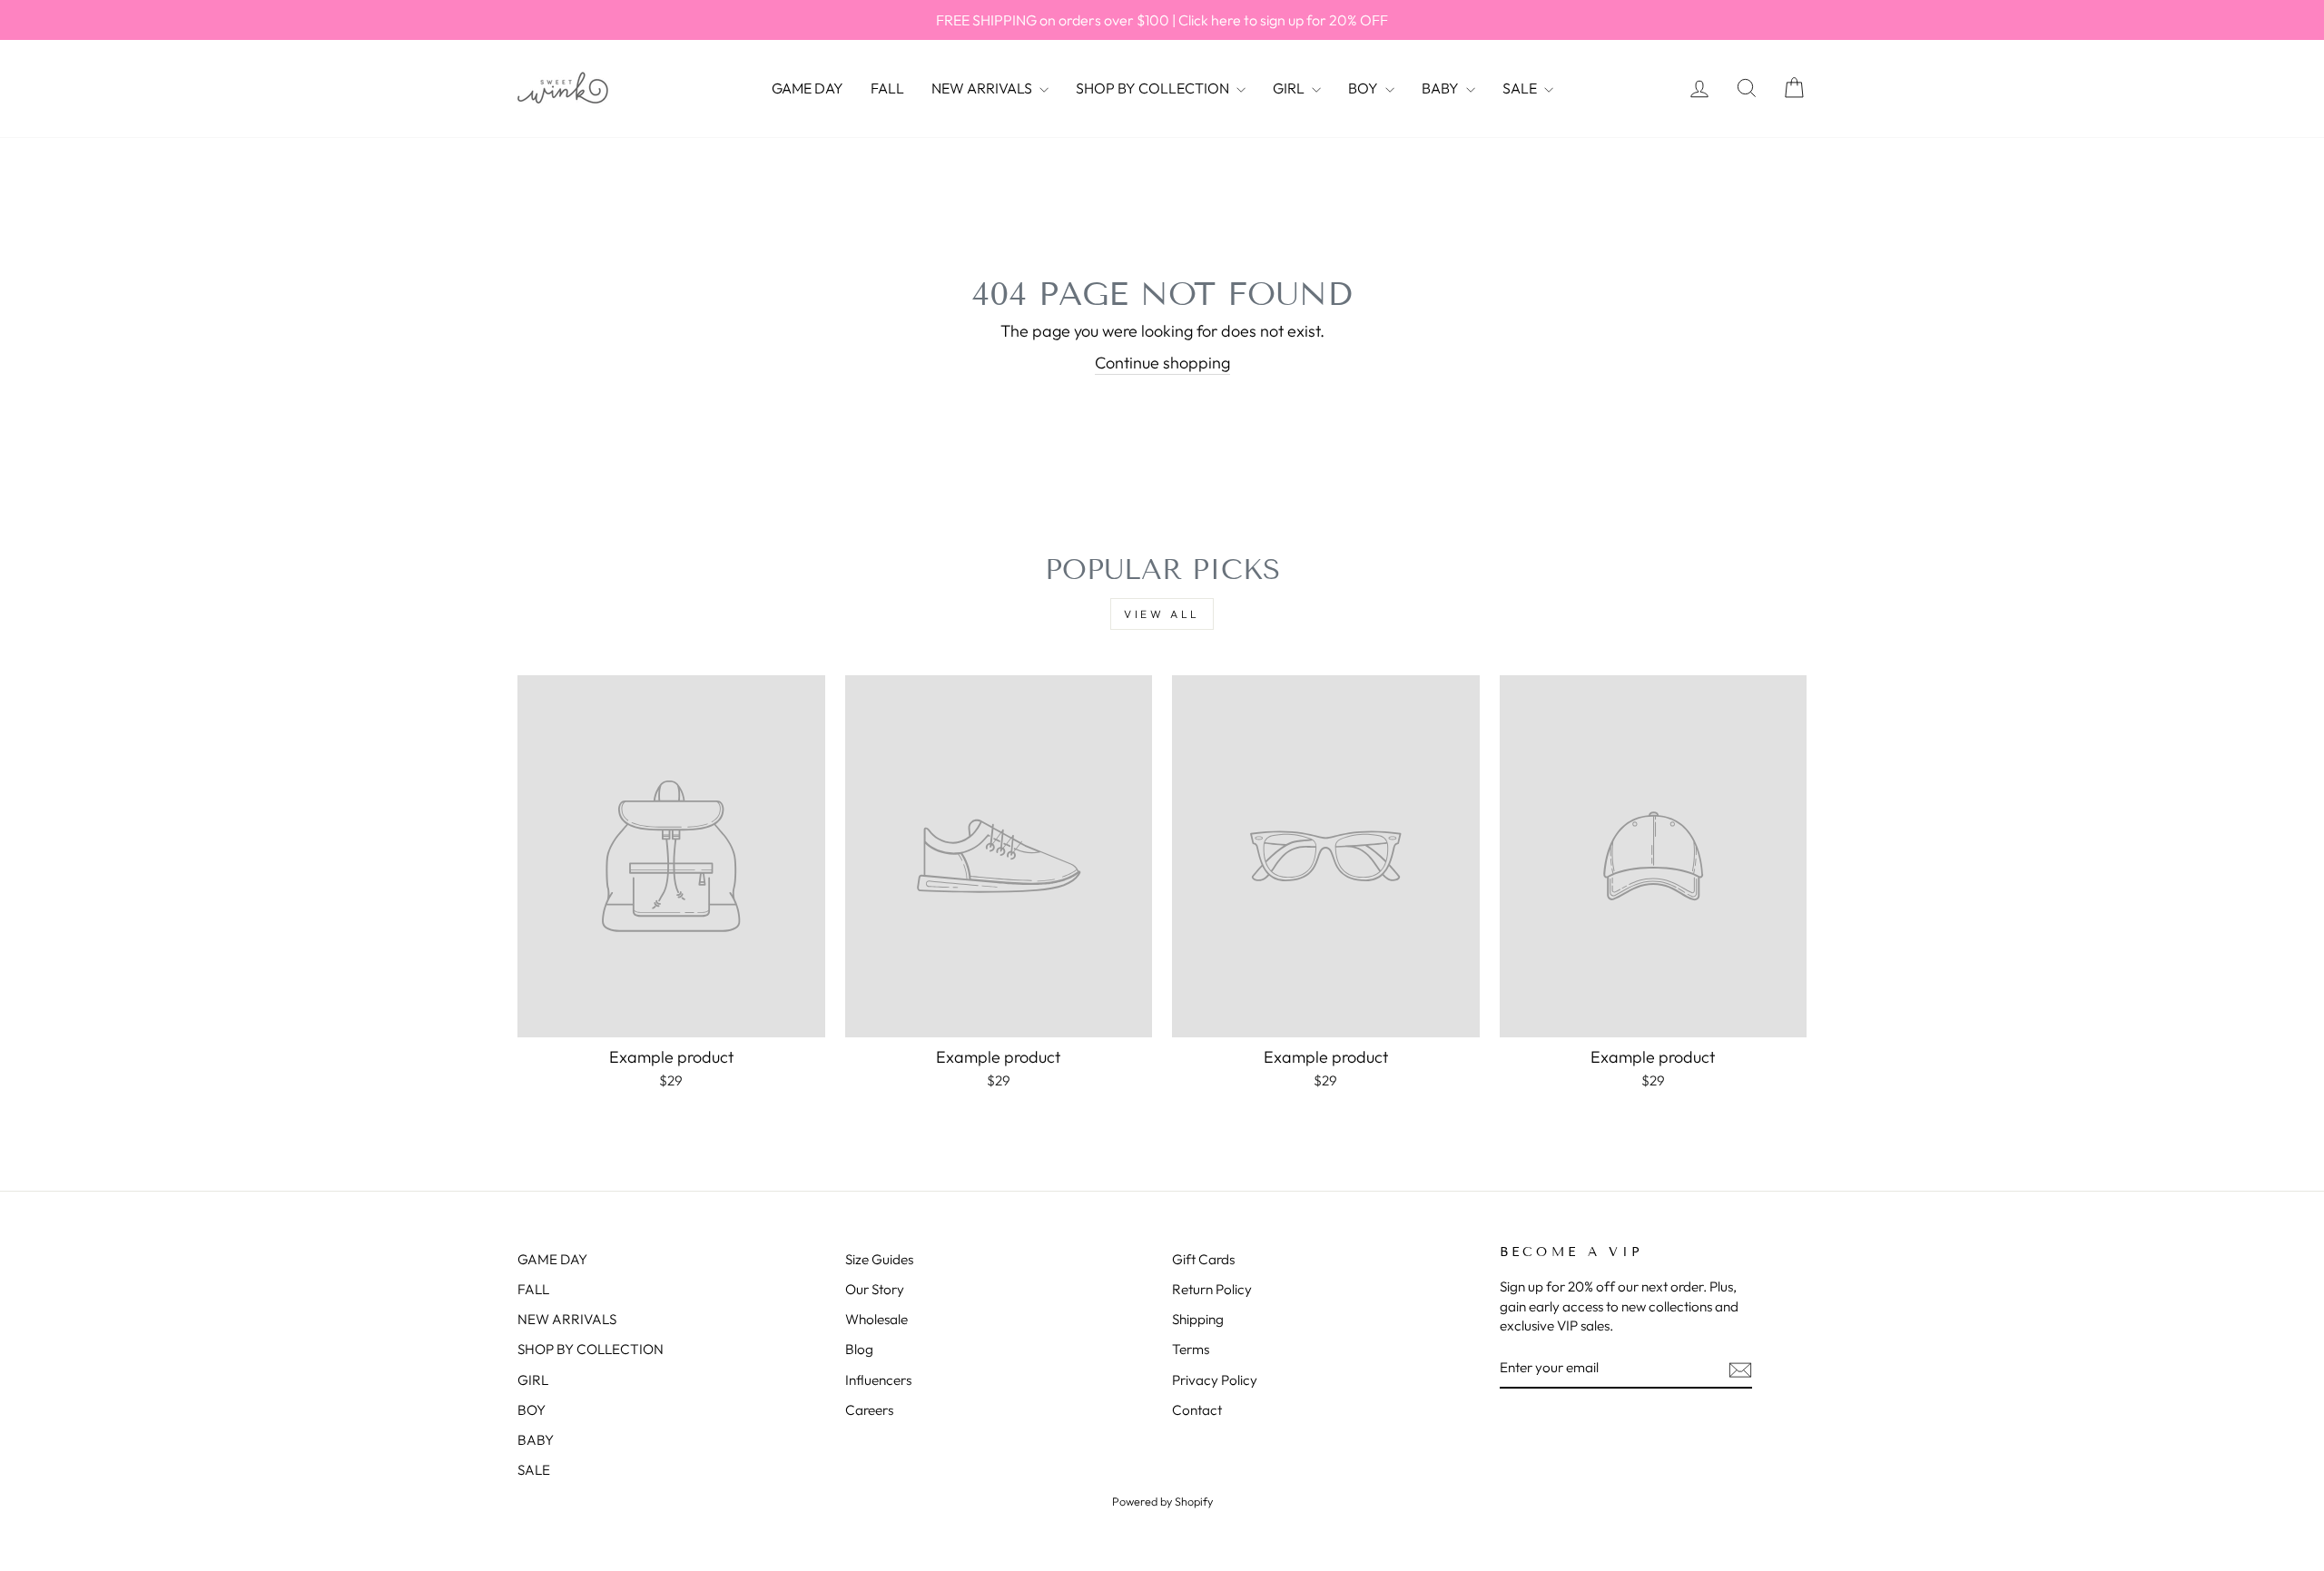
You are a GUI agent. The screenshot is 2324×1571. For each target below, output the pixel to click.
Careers (869, 1410)
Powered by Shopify (1162, 1501)
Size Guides (879, 1259)
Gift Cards (1203, 1259)
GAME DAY (807, 88)
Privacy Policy (1215, 1380)
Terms (1191, 1349)
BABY (1442, 88)
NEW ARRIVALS (983, 88)
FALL (887, 88)
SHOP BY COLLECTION (1154, 88)
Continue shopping (1162, 363)
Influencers (878, 1380)
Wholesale (876, 1319)
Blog (859, 1349)
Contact (1197, 1410)
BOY (1364, 88)
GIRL (1290, 88)
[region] (1162, 20)
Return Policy (1212, 1289)
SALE (1521, 88)
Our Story (875, 1289)
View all (1162, 614)
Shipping (1198, 1319)
